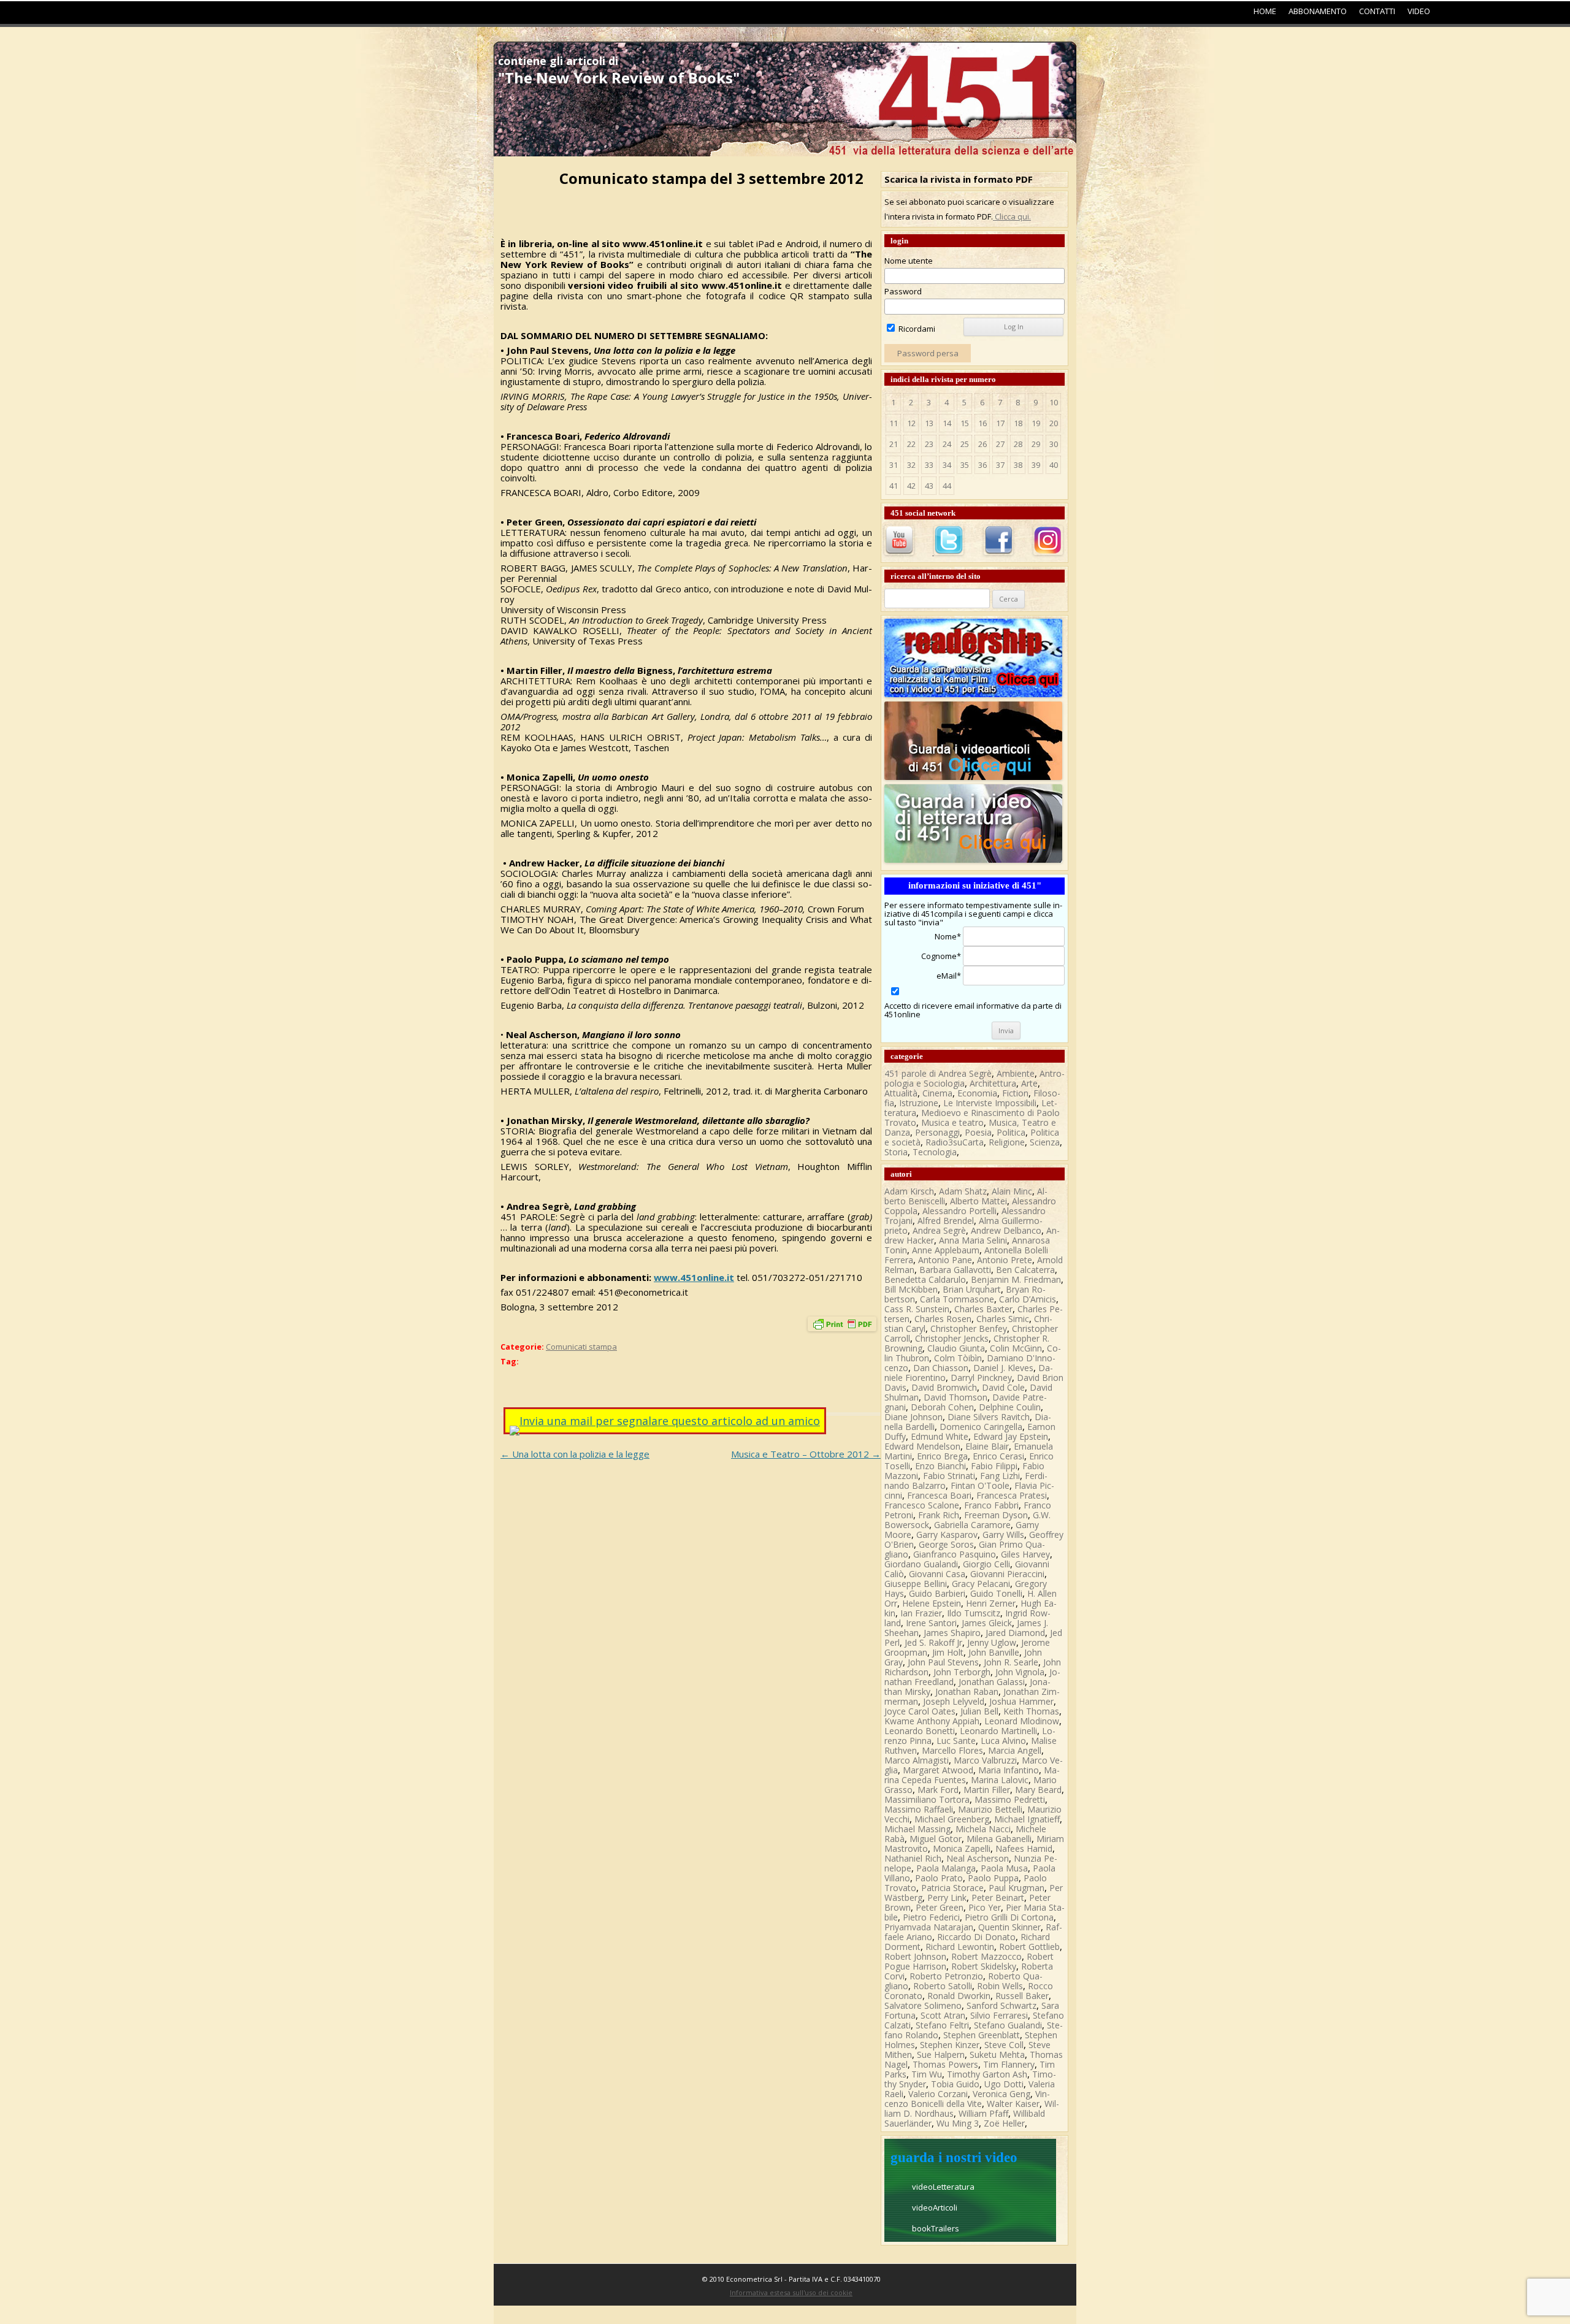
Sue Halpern (941, 2055)
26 (982, 444)
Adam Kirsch (909, 1191)
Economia (977, 1093)
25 (965, 444)
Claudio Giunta (956, 1348)
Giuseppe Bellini (916, 1584)
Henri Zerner (991, 1603)
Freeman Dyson (996, 1515)
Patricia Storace (952, 1888)
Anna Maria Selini (973, 1240)
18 (1018, 423)
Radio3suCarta (955, 1142)
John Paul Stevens (943, 1662)
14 (947, 423)
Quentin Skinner (1009, 1927)
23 (929, 444)
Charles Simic (1003, 1319)
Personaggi (937, 1132)
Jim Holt (948, 1652)
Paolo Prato (939, 1878)
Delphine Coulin (1010, 1407)
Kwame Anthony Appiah (932, 1721)
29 (1036, 444)
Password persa (928, 353)
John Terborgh (962, 1672)
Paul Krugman (1017, 1888)
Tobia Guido (955, 2084)
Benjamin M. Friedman (1016, 1279)
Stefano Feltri (942, 2025)
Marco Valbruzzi (985, 1760)
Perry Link (947, 1898)
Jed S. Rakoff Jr (933, 1642)
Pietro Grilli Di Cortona (1009, 1917)
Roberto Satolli (943, 1986)
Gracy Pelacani (981, 1584)
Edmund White (940, 1436)
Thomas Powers (945, 2064)
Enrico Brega (942, 1456)
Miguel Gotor (936, 1839)
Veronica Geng (1001, 2094)
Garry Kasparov (947, 1535)
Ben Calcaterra (1025, 1270)
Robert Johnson (915, 1956)
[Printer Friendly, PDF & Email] (842, 1327)
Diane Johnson (913, 1417)
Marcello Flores (952, 1750)
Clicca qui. (1012, 216)
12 (911, 423)
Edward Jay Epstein (1011, 1436)
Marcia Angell (1015, 1750)
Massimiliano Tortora (927, 1799)
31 (894, 465)
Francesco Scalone (922, 1505)
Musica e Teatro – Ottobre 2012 (806, 1454)
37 (1000, 465)
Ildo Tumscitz (974, 1613)
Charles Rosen (943, 1319)
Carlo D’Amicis (1028, 1299)
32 (911, 465)
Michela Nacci (983, 1829)
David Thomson (955, 1397)
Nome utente (909, 261)
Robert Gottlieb (1029, 1947)
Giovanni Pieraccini (1007, 1574)
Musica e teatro (952, 1122)
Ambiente (1016, 1073)
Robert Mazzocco (986, 1956)
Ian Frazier (921, 1613)
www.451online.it (694, 1277)
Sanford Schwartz (1001, 2005)
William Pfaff (983, 2113)
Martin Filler (987, 1790)
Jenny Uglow (992, 1642)
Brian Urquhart (972, 1289)
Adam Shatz (963, 1191)
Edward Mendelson (922, 1446)
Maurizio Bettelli (990, 1809)
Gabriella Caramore (972, 1525)
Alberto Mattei (978, 1201)
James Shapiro (952, 1633)
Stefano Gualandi (1008, 2025)
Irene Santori (931, 1623)
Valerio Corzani (938, 2094)
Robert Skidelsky (984, 1966)
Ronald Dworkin (959, 1996)
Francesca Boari (939, 1495)
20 (1054, 423)
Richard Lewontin (960, 1947)
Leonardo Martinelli (998, 1731)
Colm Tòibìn (958, 1358)
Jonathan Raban (967, 1691)
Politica (1011, 1132)
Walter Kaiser (1013, 2104)
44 (947, 486)
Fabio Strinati (949, 1476)
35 (965, 465)
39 (1036, 465)
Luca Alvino (1003, 1741)
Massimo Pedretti (1010, 1799)
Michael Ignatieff (1027, 1819)
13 (929, 423)
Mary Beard (1038, 1790)
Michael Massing (917, 1829)
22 (911, 444)
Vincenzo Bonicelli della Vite (967, 2099)
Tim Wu (927, 2074)
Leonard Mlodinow (1022, 1721)
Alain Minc (1012, 1191)
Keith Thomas (1031, 1711)
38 (1018, 465)
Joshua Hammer (1021, 1701)
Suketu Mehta (997, 2055)
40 (1054, 465)
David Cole (1003, 1387)
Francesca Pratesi (1012, 1495)
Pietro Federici (931, 1917)
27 (1000, 444)
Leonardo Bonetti (920, 1731)
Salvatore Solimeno (923, 2005)
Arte (1029, 1083)
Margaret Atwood (938, 1770)
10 (1054, 402)
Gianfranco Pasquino (955, 1554)
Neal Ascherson (978, 1858)
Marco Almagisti (917, 1760)
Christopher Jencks (952, 1338)
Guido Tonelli (996, 1593)
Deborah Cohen (942, 1407)
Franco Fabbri (991, 1505)
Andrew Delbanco (1006, 1230)
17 (1000, 423)
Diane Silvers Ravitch (989, 1417)
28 (1018, 444)
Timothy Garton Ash (987, 2074)
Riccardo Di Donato (976, 1937)
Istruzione (919, 1103)
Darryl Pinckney (981, 1378)
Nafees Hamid (1024, 1848)
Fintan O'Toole (980, 1485)
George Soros (946, 1544)
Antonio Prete (1005, 1260)
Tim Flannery (1009, 2064)
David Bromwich (944, 1387)
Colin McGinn (1016, 1348)
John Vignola (1020, 1672)
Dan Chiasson (941, 1368)
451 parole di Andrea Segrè (938, 1073)
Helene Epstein (932, 1603)
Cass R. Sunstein (917, 1309)
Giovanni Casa (937, 1574)
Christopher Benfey (969, 1328)
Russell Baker (1022, 1996)
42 (911, 486)
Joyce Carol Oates (920, 1711)
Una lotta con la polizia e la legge (575, 1454)
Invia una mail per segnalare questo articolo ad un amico (670, 1421)
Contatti (1377, 11)
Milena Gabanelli (999, 1839)
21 (894, 444)
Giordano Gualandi (921, 1564)
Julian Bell (979, 1711)
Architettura (993, 1083)
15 (965, 423)
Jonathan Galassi (992, 1682)
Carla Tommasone (957, 1299)
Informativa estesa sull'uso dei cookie (791, 2292)
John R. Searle (1011, 1662)
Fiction (1015, 1093)
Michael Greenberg (952, 1819)
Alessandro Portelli (959, 1211)
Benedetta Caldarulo (925, 1279)
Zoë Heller (1004, 2123)
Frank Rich (939, 1515)
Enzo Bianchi (940, 1466)
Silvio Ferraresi (999, 2015)
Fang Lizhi (1000, 1476)
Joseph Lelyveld (954, 1701)
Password (903, 291)
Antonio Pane (945, 1260)
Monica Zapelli (962, 1848)
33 (929, 465)
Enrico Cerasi (998, 1456)
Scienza (1045, 1142)
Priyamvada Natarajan (929, 1927)
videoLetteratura (943, 2187)
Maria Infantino (1009, 1770)
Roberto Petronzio (946, 1976)
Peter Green (940, 1907)
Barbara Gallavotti (955, 1270)
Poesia (978, 1132)
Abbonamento (1318, 11)
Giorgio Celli (986, 1564)
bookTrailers (936, 2228)
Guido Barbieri (937, 1593)
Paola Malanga (946, 1868)
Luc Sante (956, 1741)
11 (894, 423)
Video (1419, 11)
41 (894, 486)
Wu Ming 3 (958, 2123)
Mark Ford (938, 1790)
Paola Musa (1004, 1868)
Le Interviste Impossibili (990, 1103)
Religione (1007, 1142)
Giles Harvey (1025, 1554)
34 (947, 465)
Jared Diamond (1015, 1633)
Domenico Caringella (981, 1427)
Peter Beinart (998, 1898)
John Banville (994, 1652)
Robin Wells (1000, 1986)
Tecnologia (935, 1152)
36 (982, 465)
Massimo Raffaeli (919, 1809)
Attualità (901, 1093)
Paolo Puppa (993, 1878)
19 (1036, 423)
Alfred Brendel (946, 1221)
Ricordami (916, 329)
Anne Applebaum (946, 1250)
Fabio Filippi (994, 1466)
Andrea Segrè (939, 1230)
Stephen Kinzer (950, 2045)
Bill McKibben (911, 1289)
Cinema (937, 1093)
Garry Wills (1003, 1535)
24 (947, 444)
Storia (896, 1152)
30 (1054, 444)
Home (1265, 11)
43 (929, 486)
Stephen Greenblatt (982, 2035)
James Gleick (987, 1623)
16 (982, 423)
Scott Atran (943, 2015)
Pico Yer (985, 1907)
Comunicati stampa (581, 1347)
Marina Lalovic (1000, 1780)
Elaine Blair (987, 1446)
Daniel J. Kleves (1003, 1368)
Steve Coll (1004, 2045)
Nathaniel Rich (913, 1858)
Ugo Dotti (1004, 2084)
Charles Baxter (983, 1309)
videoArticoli (935, 2207)
